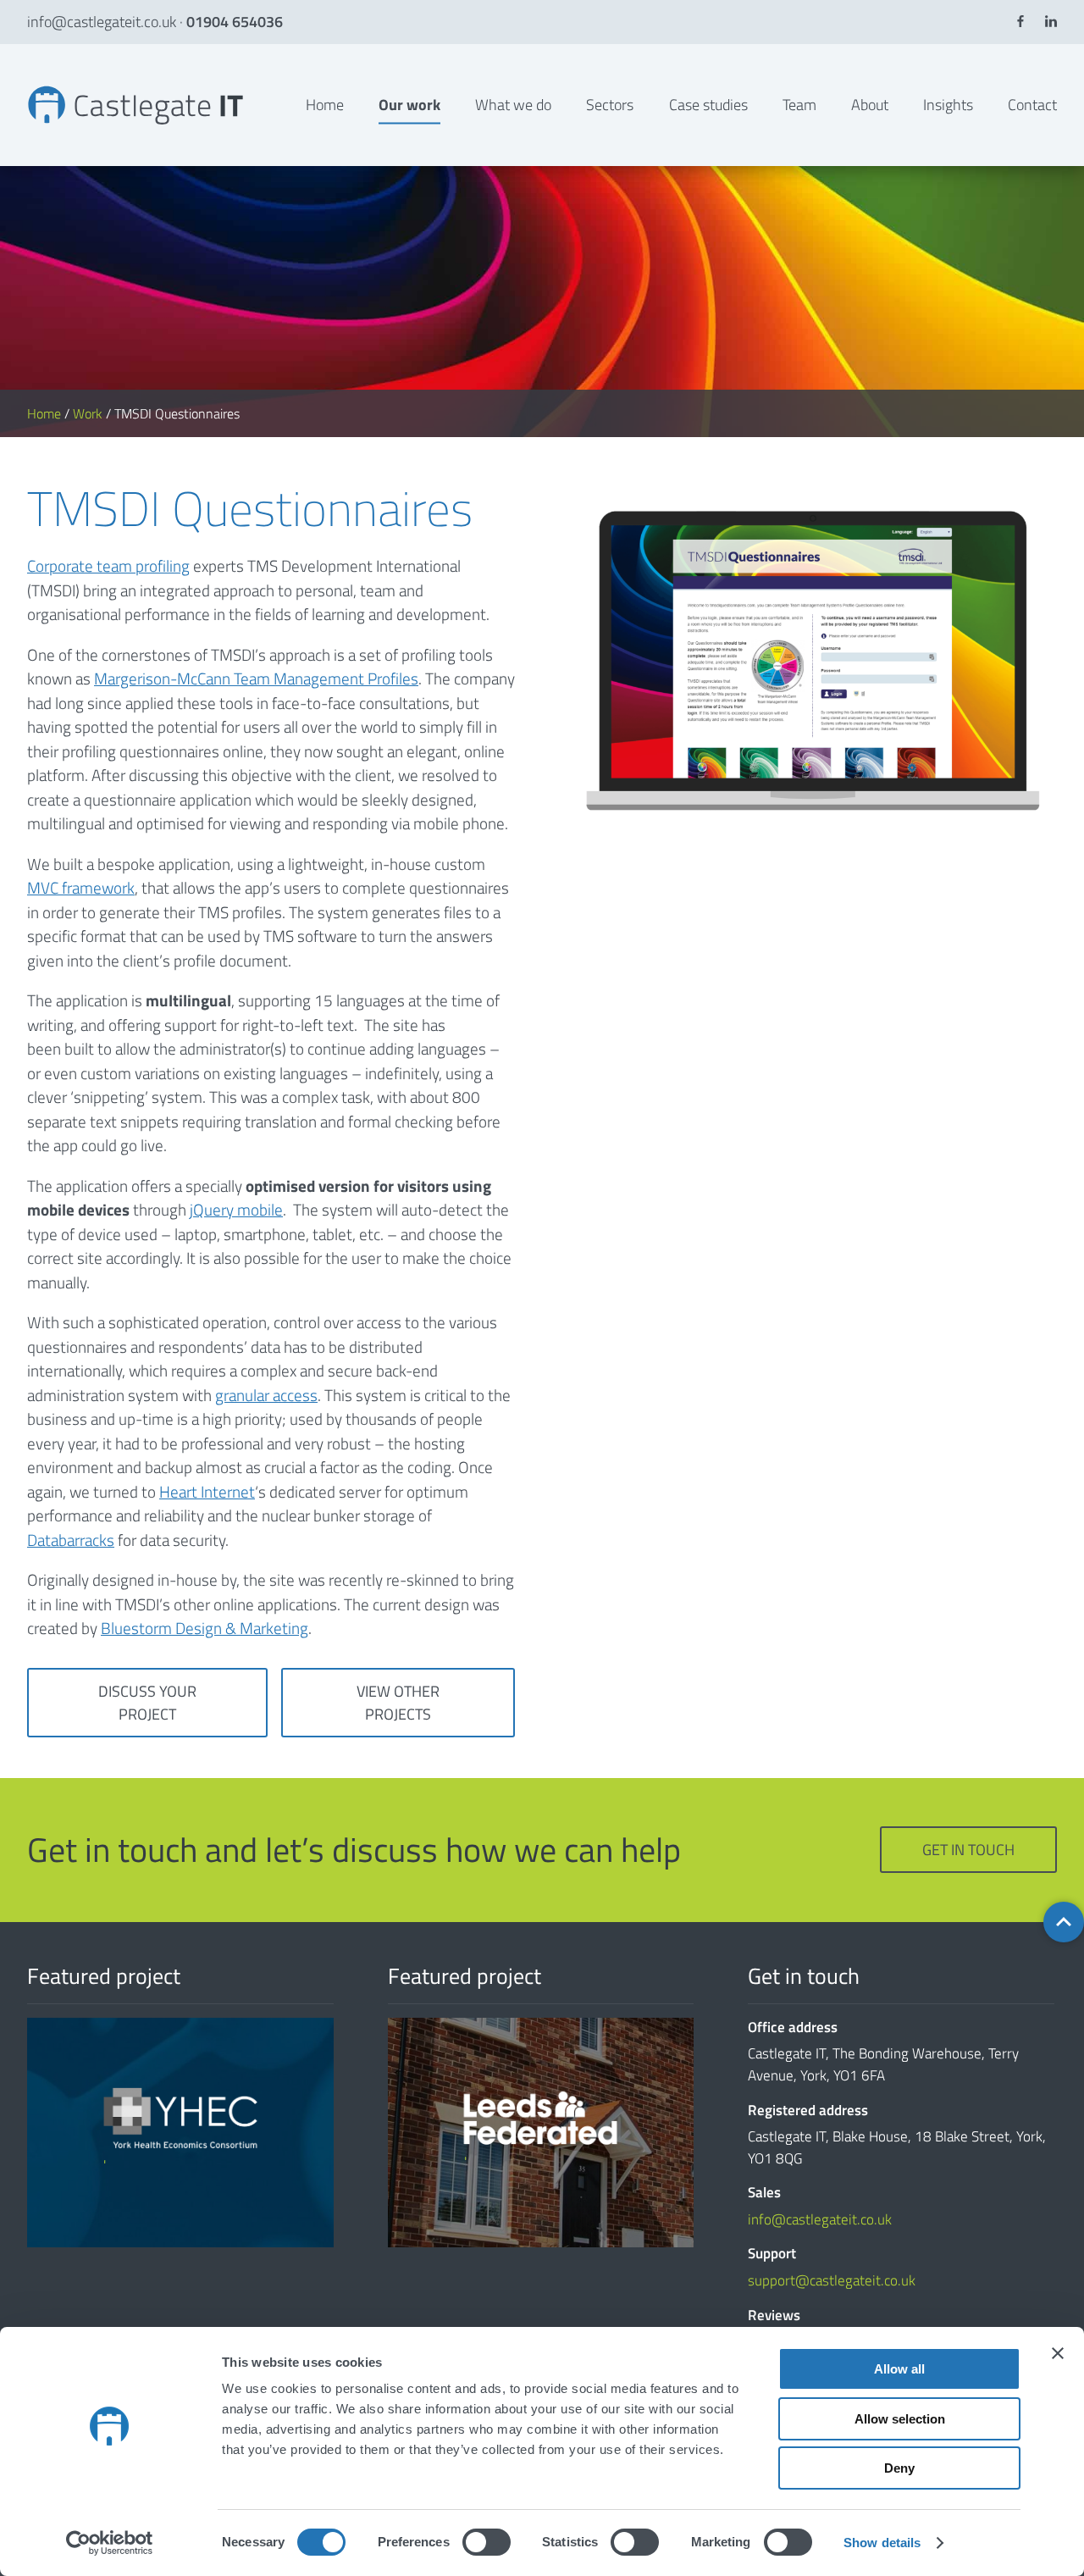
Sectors (610, 105)
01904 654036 (235, 22)
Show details (882, 2543)
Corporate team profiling (108, 565)
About (870, 105)
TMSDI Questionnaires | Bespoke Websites (36, 85)
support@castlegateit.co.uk (832, 2280)
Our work (409, 105)
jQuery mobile (236, 1209)
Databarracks (71, 1540)
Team (799, 105)
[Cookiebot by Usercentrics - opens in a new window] (110, 2543)
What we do (513, 105)
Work (88, 413)
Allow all (899, 2369)
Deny (899, 2468)
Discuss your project (147, 1703)
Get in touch (968, 1850)
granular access (266, 1395)
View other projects (398, 1703)
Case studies (708, 105)
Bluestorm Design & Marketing (205, 1628)
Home (325, 105)
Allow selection (900, 2419)
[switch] (487, 2542)
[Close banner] (1058, 2353)
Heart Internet (207, 1491)
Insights (948, 105)
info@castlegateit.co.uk (102, 22)
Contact (1032, 105)
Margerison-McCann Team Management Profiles (256, 678)
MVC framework (81, 887)
